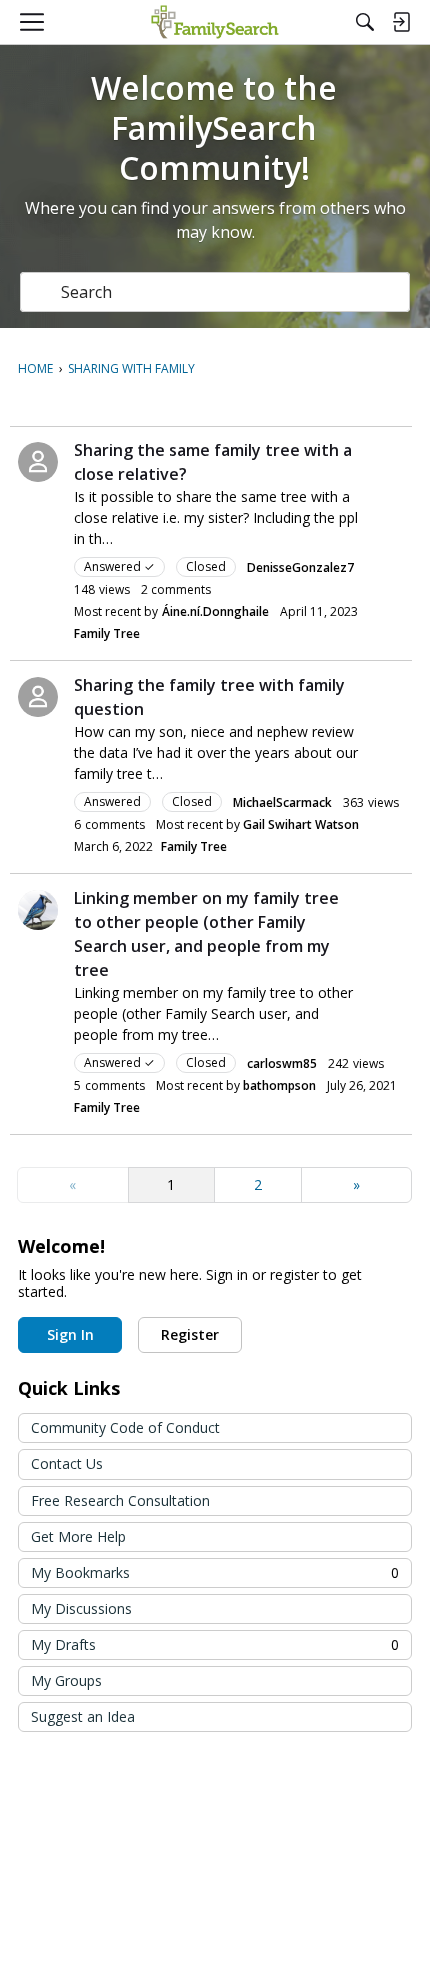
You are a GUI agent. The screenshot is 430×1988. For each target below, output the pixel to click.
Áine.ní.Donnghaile (215, 611)
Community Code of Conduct (125, 1427)
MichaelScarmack (282, 802)
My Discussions (81, 1608)
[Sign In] (401, 22)
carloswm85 (282, 1063)
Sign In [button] (70, 1334)
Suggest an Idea (83, 1716)
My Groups (66, 1680)
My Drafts (215, 1644)
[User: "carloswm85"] (38, 910)
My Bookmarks (215, 1572)
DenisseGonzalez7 (300, 567)
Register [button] (190, 1334)
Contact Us (67, 1463)
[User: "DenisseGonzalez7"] (38, 462)
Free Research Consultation (120, 1500)
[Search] (365, 22)
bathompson (279, 1085)
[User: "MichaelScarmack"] (38, 697)
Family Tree (107, 633)
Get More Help (78, 1536)
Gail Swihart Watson (301, 824)
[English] (214, 22)
